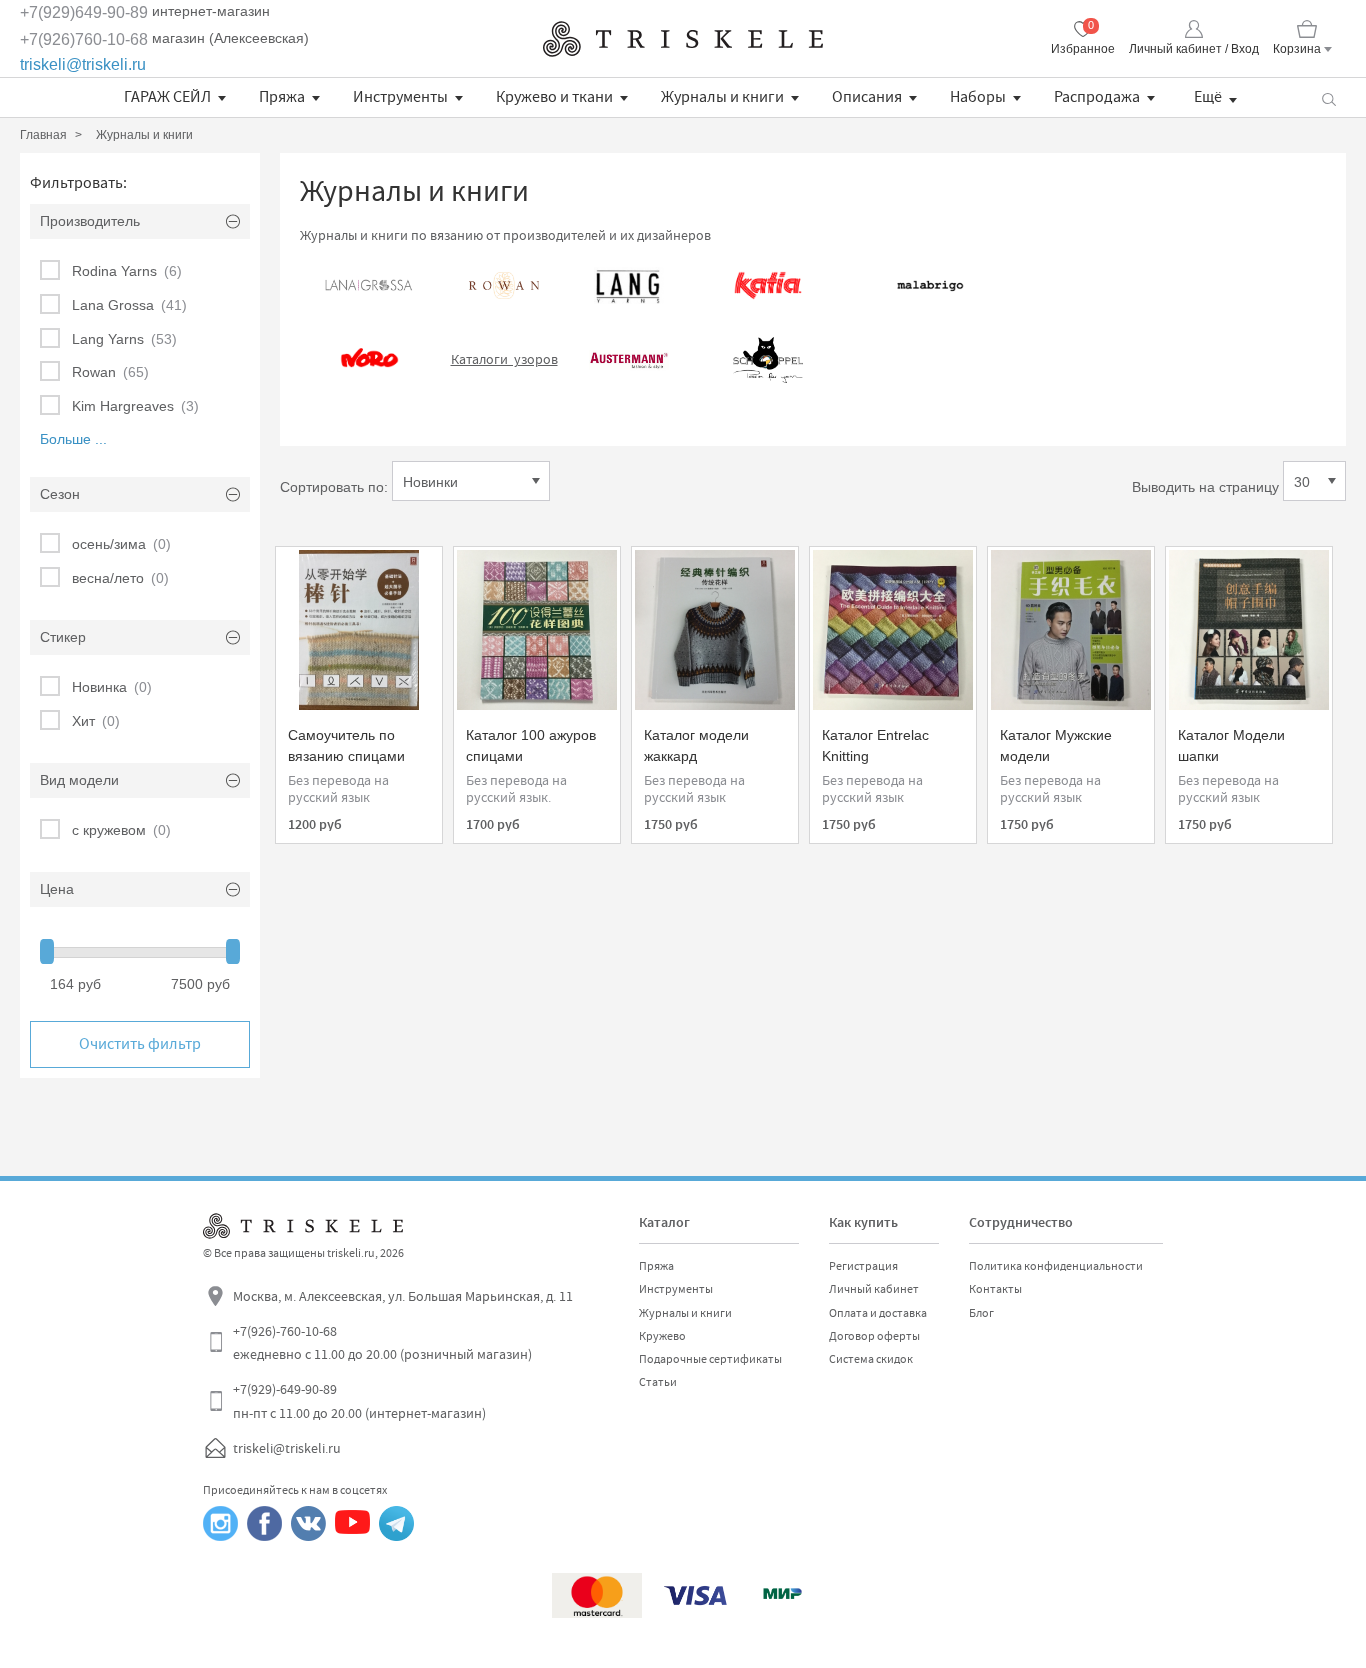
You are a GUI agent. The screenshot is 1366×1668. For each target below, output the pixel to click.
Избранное (1083, 49)
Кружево (662, 1336)
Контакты (995, 1289)
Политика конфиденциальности (1056, 1266)
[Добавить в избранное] (309, 572)
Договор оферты (874, 1336)
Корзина (1297, 49)
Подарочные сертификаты (710, 1359)
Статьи (658, 1382)
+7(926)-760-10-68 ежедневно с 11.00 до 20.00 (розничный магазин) (382, 1343)
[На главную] (683, 39)
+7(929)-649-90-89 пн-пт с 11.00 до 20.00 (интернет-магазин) (359, 1401)
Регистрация (863, 1266)
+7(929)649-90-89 (84, 12)
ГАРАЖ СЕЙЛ (167, 97)
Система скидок (871, 1359)
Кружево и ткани (554, 97)
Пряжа (282, 97)
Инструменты (400, 97)
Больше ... (73, 439)
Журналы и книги (722, 97)
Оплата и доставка (878, 1313)
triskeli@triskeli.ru (83, 64)
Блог (981, 1313)
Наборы (978, 97)
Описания (867, 97)
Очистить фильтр (140, 1044)
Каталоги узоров (504, 359)
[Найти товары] (1328, 97)
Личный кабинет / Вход (1194, 49)
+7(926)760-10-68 (84, 39)
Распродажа (1097, 97)
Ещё (1208, 97)
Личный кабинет (874, 1289)
